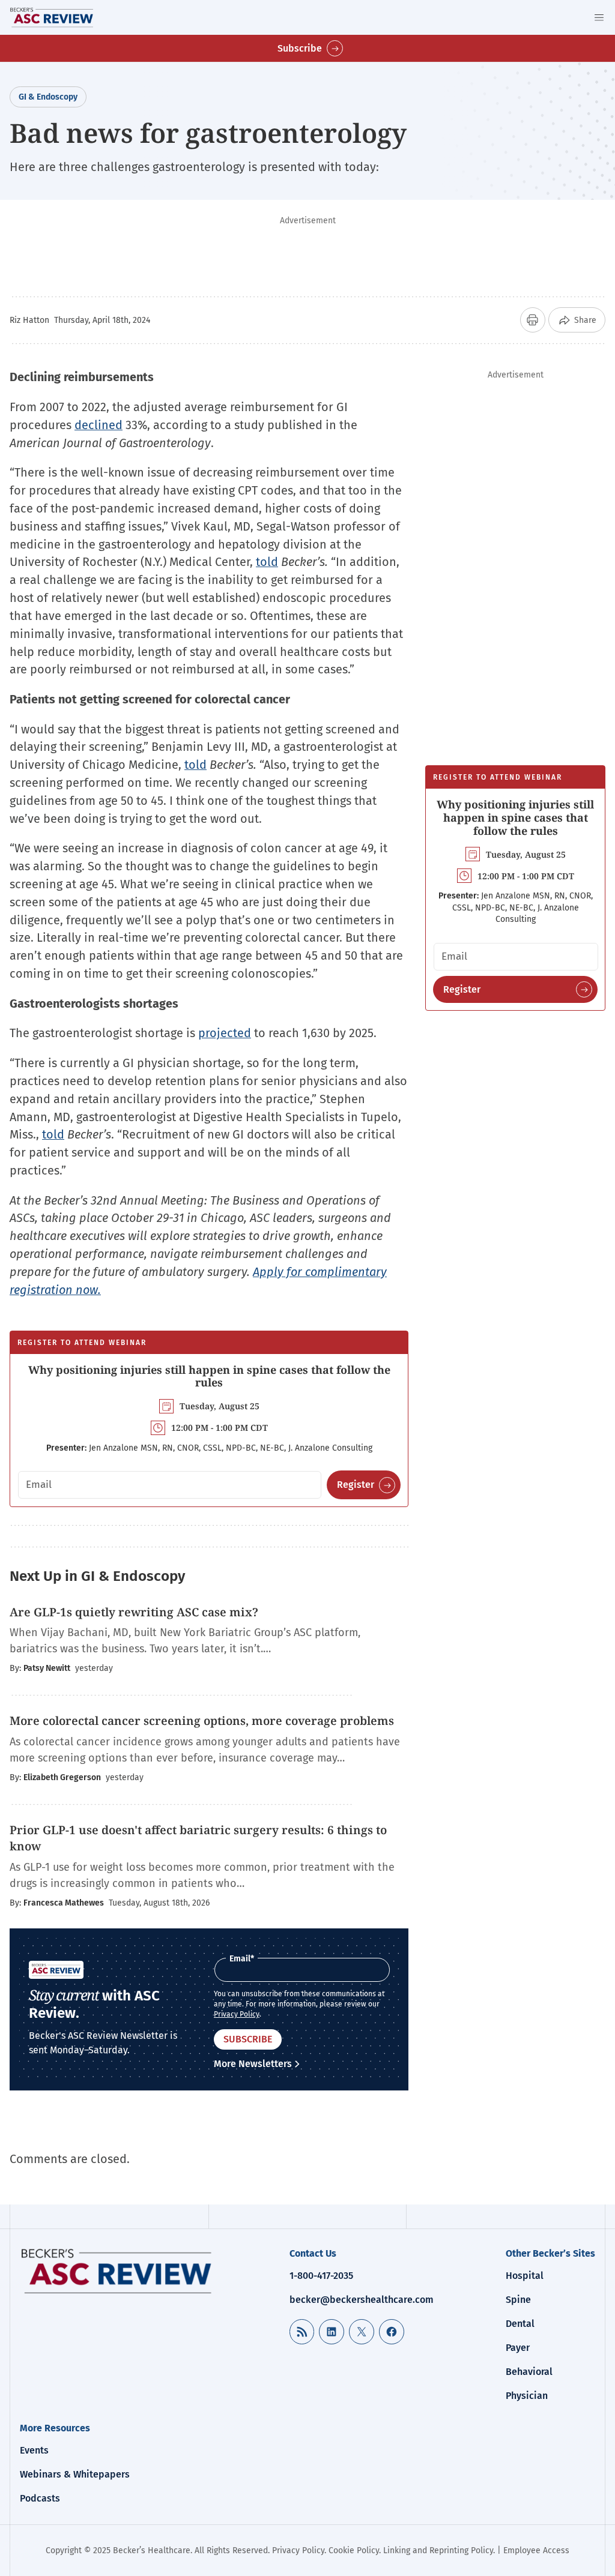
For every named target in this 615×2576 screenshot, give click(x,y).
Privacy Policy (237, 2014)
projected (225, 1033)
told (267, 562)
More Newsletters (253, 2064)
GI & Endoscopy (48, 97)
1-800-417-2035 (321, 2276)
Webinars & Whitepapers (75, 2474)
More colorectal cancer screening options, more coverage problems (202, 1721)
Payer (518, 2348)
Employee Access (536, 2550)
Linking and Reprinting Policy (438, 2550)
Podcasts (40, 2498)
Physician (527, 2396)
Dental (520, 2324)
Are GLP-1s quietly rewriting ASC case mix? (134, 1612)
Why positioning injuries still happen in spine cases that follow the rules (209, 1376)
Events (34, 2450)
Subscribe (300, 48)
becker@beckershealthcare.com (362, 2300)
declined (98, 425)
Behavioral (529, 2372)
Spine (518, 2300)
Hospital (525, 2276)
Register (356, 1485)
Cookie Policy (354, 2550)
